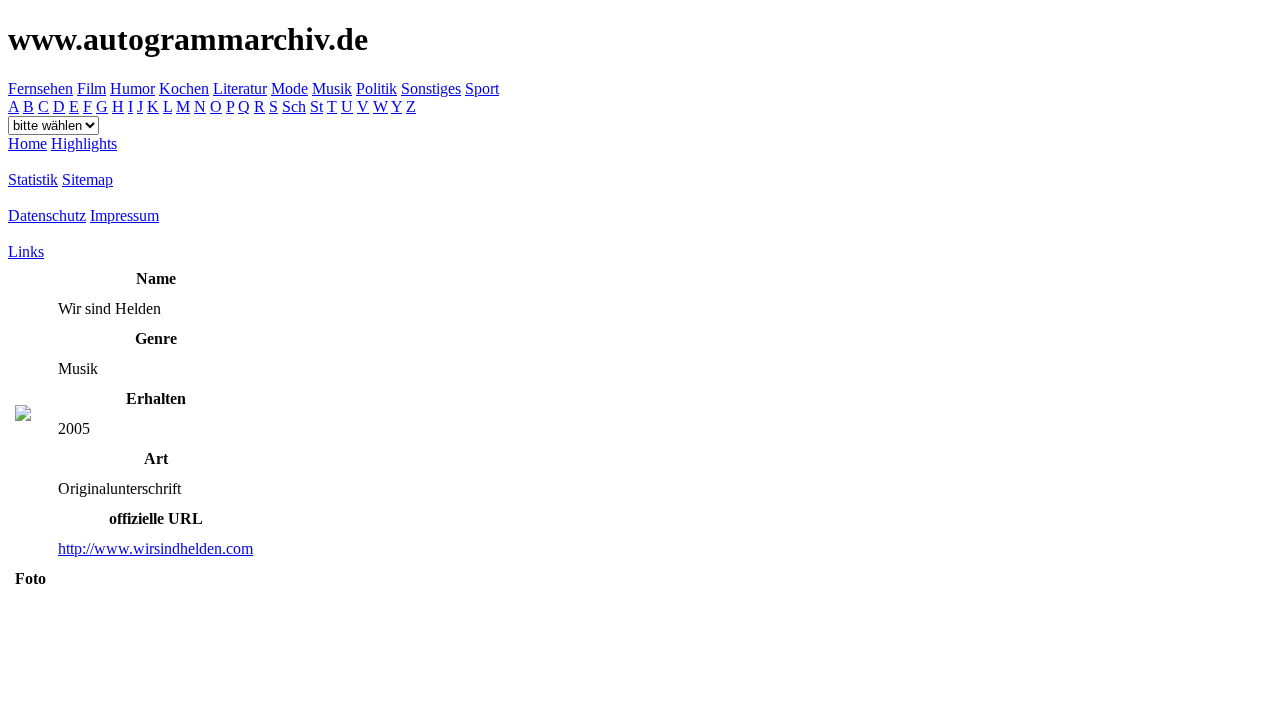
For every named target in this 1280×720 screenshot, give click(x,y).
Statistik (33, 179)
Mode (289, 88)
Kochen (184, 88)
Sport (482, 88)
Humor (132, 88)
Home (27, 143)
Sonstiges (431, 88)
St (316, 106)
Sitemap (87, 179)
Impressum (124, 215)
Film (91, 88)
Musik (332, 88)
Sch (294, 106)
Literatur (240, 88)
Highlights (84, 143)
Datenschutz (47, 215)
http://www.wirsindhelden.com (155, 548)
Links (26, 251)
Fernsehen (40, 88)
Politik (376, 88)
